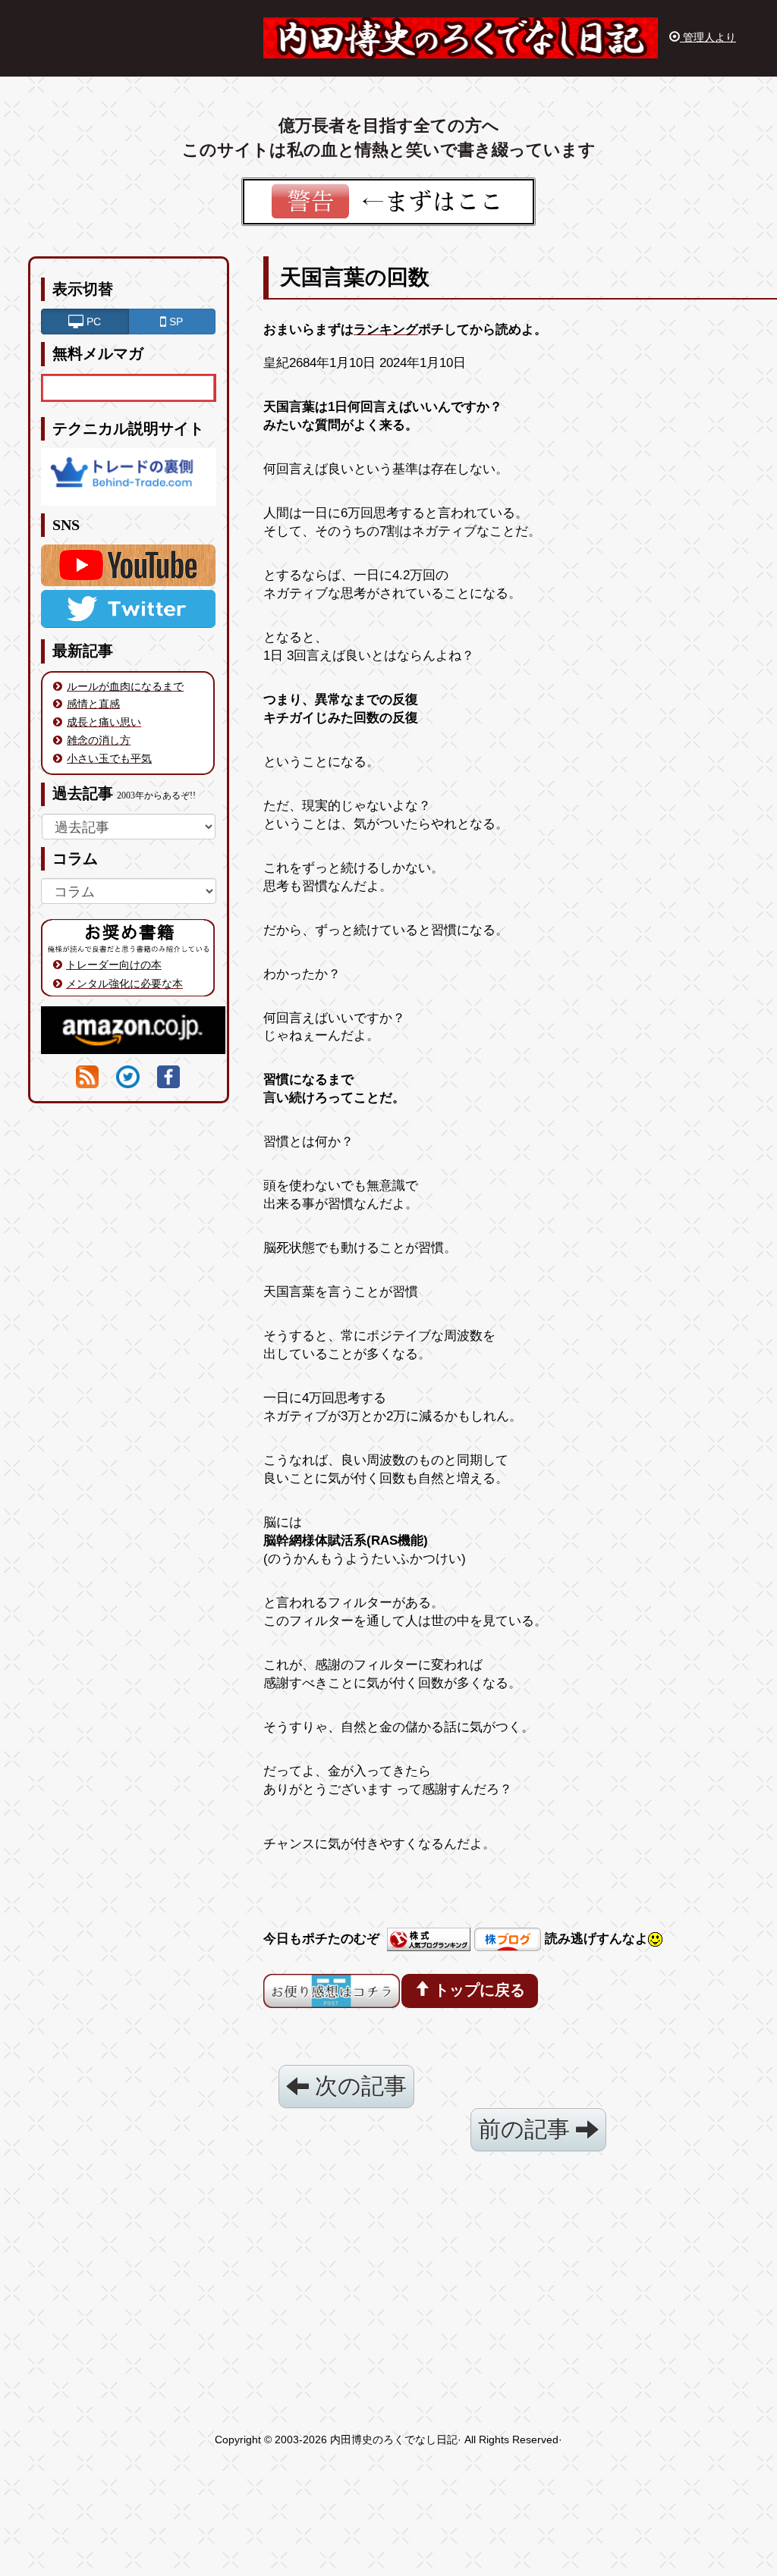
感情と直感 (93, 704)
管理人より (708, 37)
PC (92, 322)
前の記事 (527, 2129)
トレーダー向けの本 (114, 965)
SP (175, 322)
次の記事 (358, 2086)
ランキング (386, 329)
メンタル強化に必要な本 (124, 984)
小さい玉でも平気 (109, 758)
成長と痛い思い (104, 722)
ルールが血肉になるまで (125, 686)
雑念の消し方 (99, 740)
